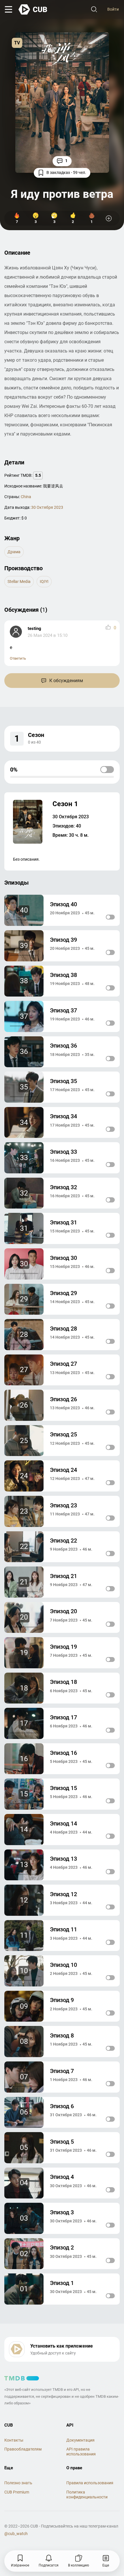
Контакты (14, 2440)
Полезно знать (18, 2483)
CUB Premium (17, 2492)
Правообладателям (23, 2449)
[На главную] (33, 10)
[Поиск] (94, 10)
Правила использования (90, 2483)
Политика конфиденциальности (87, 2495)
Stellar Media (19, 581)
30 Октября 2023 (47, 507)
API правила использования (81, 2452)
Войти (113, 9)
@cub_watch (16, 2534)
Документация (80, 2440)
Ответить (18, 658)
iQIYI (44, 581)
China (26, 497)
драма (14, 552)
